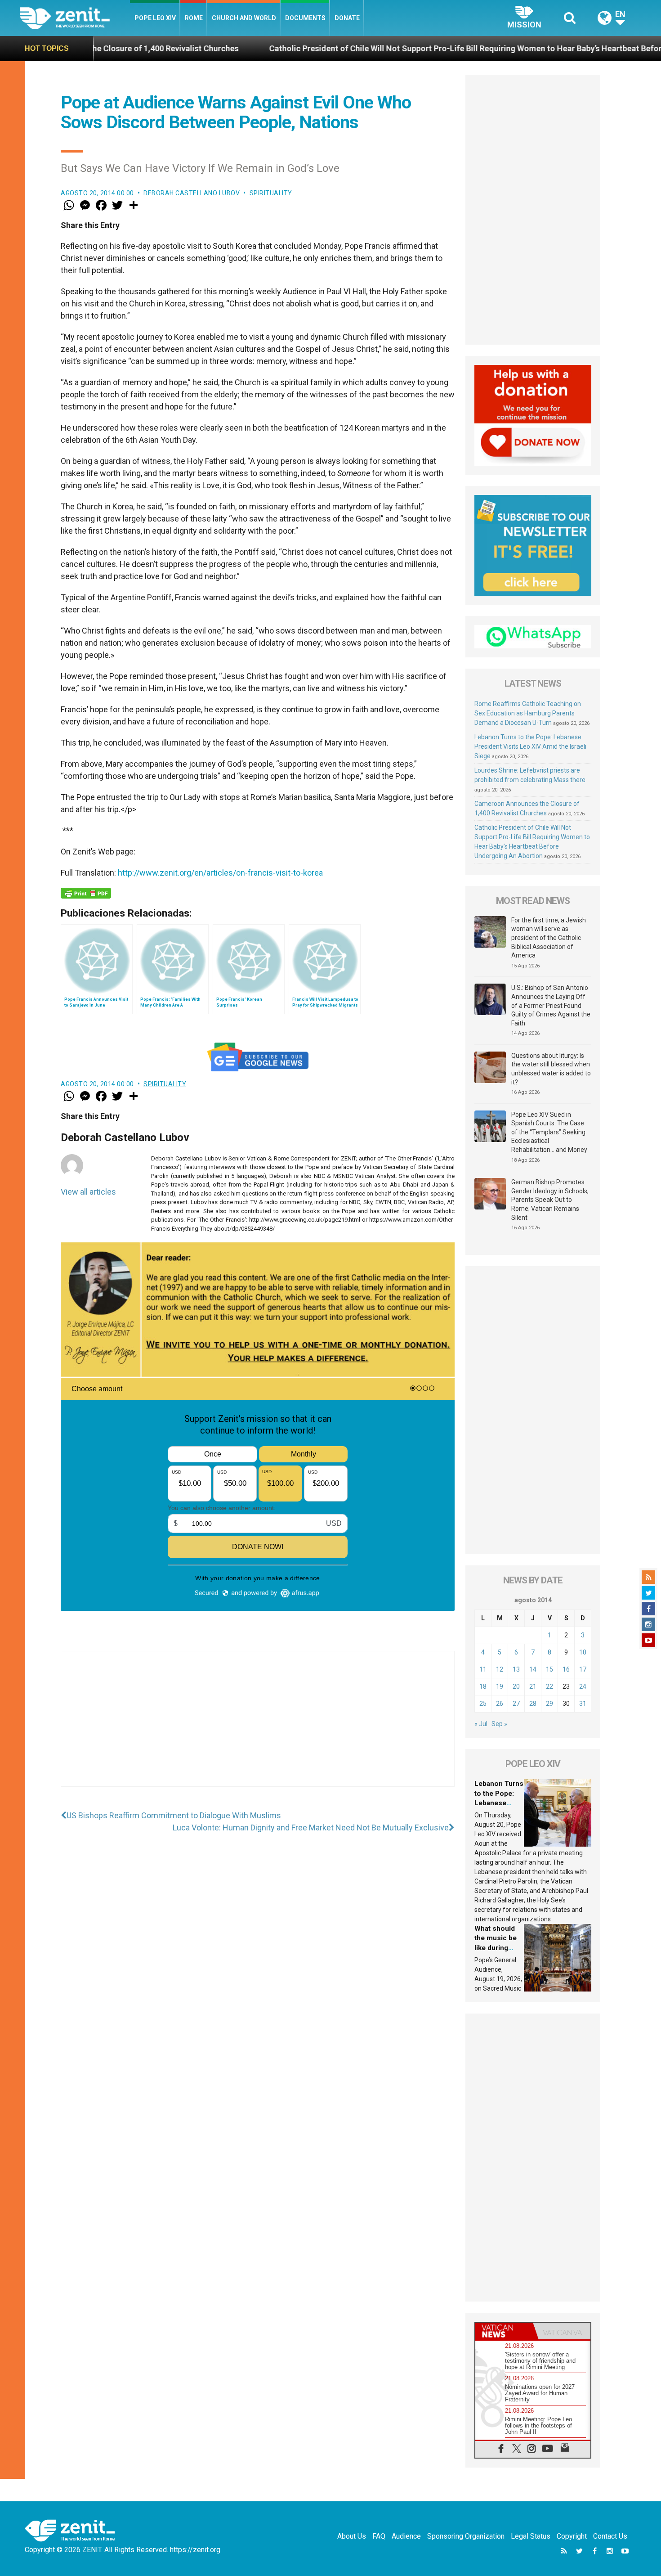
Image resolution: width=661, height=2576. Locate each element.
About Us (352, 2536)
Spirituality (271, 193)
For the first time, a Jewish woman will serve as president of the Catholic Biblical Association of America (549, 938)
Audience (406, 2536)
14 (533, 1669)
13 (516, 1669)
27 (516, 1704)
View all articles (88, 1192)
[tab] (504, 2331)
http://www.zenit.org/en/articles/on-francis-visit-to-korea (220, 873)
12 (500, 1669)
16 (566, 1669)
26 (500, 1704)
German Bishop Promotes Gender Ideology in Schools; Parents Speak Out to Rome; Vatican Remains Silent (550, 1200)
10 (583, 1652)
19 (500, 1686)
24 (583, 1686)
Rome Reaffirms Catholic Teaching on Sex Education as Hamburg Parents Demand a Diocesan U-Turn (528, 713)
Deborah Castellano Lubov (192, 193)
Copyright (572, 2536)
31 (583, 1704)
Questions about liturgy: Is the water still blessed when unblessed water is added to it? (551, 1069)
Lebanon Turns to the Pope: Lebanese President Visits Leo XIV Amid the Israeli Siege (530, 746)
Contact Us (610, 2536)
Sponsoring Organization (466, 2536)
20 (516, 1686)
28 (533, 1704)
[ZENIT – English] (75, 18)
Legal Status (531, 2536)
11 (483, 1669)
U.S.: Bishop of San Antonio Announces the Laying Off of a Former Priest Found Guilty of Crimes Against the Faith (551, 1005)
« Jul (481, 1724)
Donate (347, 18)
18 (483, 1686)
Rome (194, 18)
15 (549, 1669)
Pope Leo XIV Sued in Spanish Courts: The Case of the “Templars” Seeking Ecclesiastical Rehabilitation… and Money (549, 1132)
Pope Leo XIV (155, 18)
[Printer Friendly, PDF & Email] (86, 893)
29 (549, 1704)
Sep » (499, 1724)
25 (483, 1704)
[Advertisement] (258, 1728)
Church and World (244, 18)
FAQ (379, 2536)
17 (583, 1669)
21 (533, 1686)
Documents (305, 18)
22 (549, 1686)
